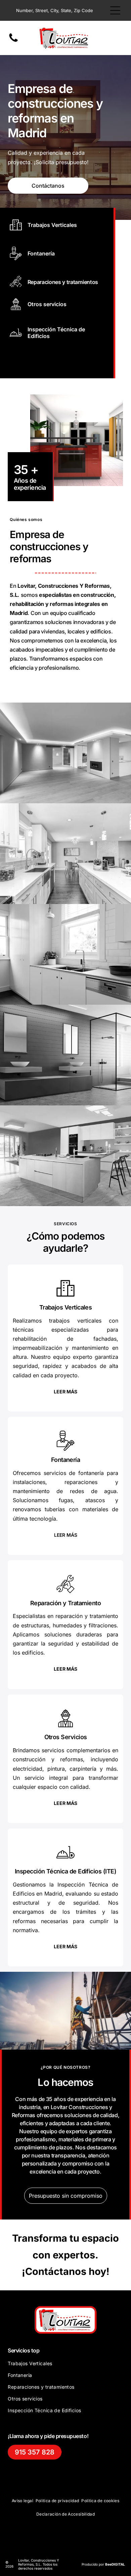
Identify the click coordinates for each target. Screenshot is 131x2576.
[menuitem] (65, 2366)
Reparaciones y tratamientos (63, 282)
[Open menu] (115, 10)
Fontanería (41, 253)
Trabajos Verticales (52, 225)
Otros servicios (47, 304)
